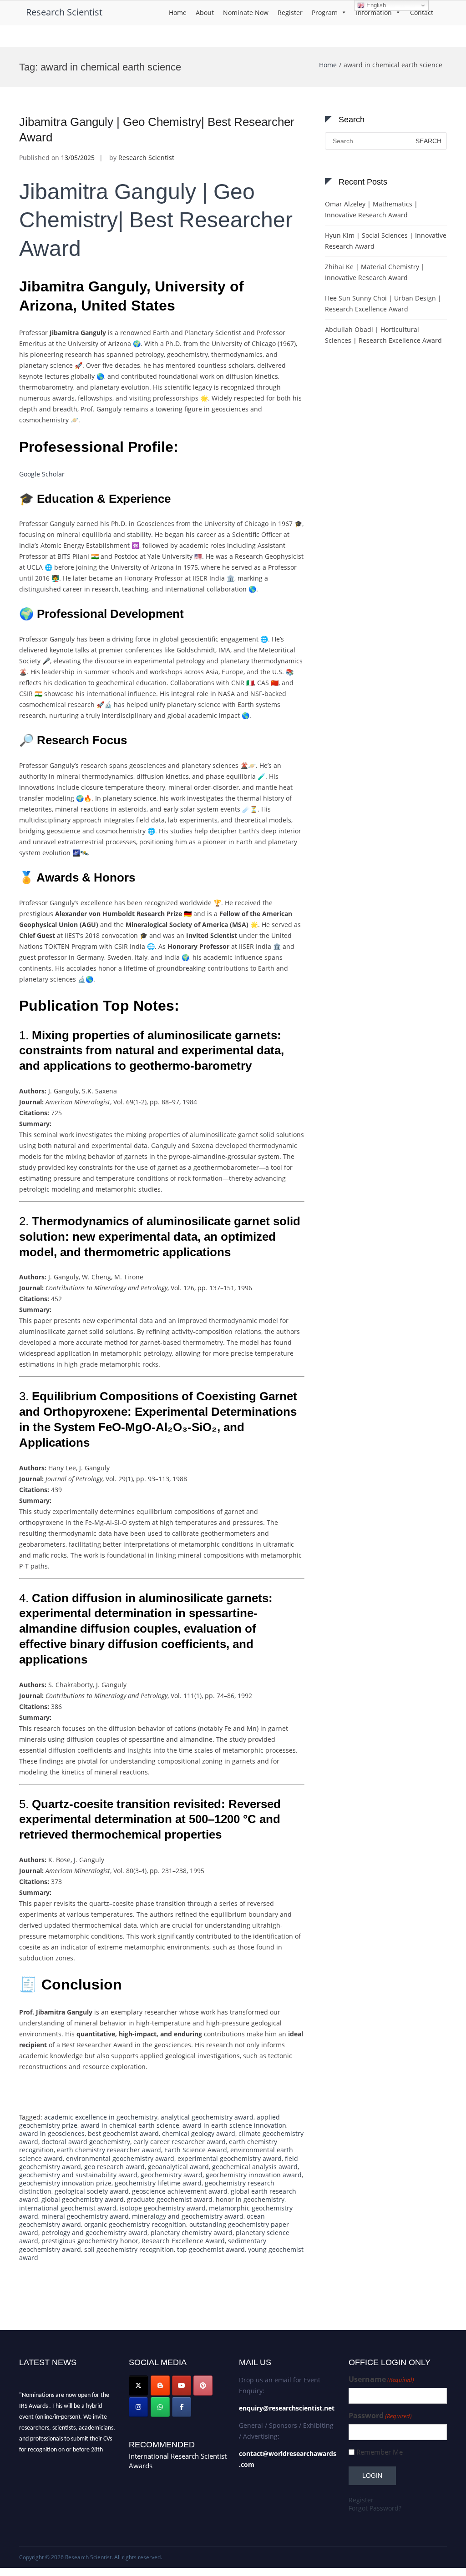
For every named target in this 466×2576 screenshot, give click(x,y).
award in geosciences (52, 2133)
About (205, 13)
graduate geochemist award (170, 2199)
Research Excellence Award (183, 2241)
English (375, 5)
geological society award (92, 2191)
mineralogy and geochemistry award (188, 2216)
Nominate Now (246, 13)
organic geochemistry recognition (135, 2224)
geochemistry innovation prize (65, 2183)
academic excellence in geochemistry (101, 2117)
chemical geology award (199, 2133)
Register (290, 13)
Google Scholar (42, 474)
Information (374, 13)
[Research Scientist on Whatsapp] (160, 2407)
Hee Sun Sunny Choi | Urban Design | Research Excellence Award (383, 303)
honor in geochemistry (250, 2199)
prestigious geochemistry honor (90, 2241)
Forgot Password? (375, 2508)
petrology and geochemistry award (94, 2233)
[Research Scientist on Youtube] (182, 2386)
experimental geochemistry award (230, 2158)
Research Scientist (64, 12)
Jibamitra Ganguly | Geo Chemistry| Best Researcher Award (156, 220)
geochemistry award (172, 2175)
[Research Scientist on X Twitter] (138, 2386)
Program (325, 13)
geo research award (114, 2167)
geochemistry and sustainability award (78, 2175)
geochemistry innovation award (254, 2175)
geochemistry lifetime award (158, 2183)
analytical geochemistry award (207, 2117)
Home (178, 13)
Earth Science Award (196, 2150)
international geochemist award (68, 2208)
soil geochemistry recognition (129, 2249)
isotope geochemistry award (163, 2208)
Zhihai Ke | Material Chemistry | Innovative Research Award (375, 272)
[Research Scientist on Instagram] (138, 2407)
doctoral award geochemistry (86, 2142)
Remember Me (380, 2452)
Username (381, 2379)
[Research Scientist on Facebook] (182, 2407)
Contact (422, 13)
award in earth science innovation (234, 2125)
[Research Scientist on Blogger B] (160, 2386)
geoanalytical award (178, 2167)
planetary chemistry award (192, 2233)
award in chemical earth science (130, 2125)
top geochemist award (211, 2249)
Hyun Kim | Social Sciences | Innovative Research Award (386, 241)
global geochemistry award (83, 2199)
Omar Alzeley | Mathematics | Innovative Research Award (371, 209)
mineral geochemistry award (85, 2216)
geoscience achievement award (180, 2191)
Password (380, 2416)
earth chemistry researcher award (109, 2150)
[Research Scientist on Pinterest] (203, 2386)
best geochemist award (123, 2133)
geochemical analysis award (255, 2167)
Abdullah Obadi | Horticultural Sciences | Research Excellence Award (383, 335)
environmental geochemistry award (120, 2158)
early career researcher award (180, 2142)
